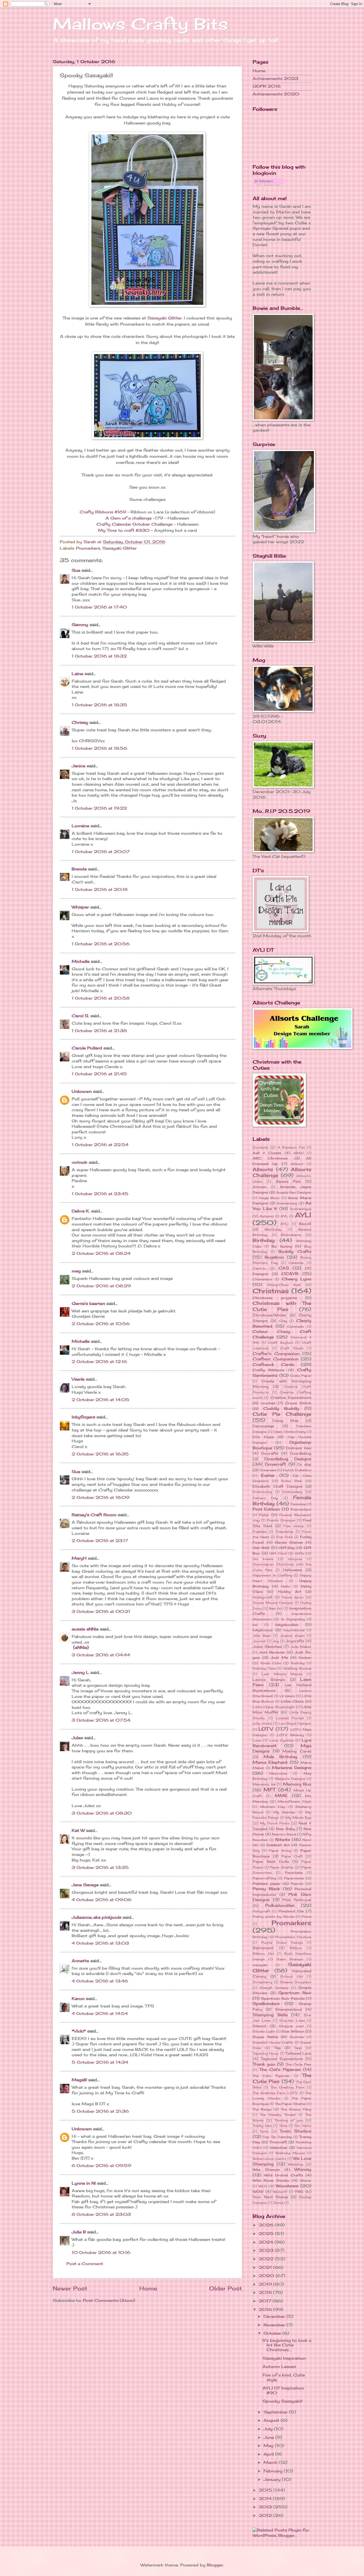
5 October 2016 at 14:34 (100, 2062)
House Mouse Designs (273, 1603)
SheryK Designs (274, 1988)
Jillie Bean (262, 1636)
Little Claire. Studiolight (274, 1707)
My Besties (284, 1812)
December (275, 2317)
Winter (306, 2181)
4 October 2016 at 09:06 (102, 1900)
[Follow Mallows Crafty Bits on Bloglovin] (268, 184)
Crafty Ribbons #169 (103, 512)
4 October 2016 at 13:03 (100, 1943)
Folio (264, 1515)
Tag (277, 2048)
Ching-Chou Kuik (284, 1285)
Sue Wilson (293, 2031)
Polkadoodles (280, 1905)
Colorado (296, 1326)
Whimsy (303, 2169)
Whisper (80, 907)
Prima (306, 1916)
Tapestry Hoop (266, 2053)
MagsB (79, 2080)
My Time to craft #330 (124, 530)
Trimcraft (278, 2142)
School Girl (292, 1976)
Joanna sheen (292, 1636)
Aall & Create (267, 1153)
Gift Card (278, 1553)
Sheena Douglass (296, 1982)
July (269, 2429)
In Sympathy (293, 1619)
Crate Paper (301, 1376)
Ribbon (296, 1948)
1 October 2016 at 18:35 (99, 705)
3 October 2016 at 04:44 (101, 1655)
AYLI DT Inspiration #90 (283, 2391)
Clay (283, 1321)
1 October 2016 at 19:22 (99, 808)
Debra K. (81, 1211)
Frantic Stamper (281, 1520)
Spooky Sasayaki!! (282, 2401)
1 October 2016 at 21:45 (99, 1074)
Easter (268, 1475)
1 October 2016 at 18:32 (99, 656)
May (269, 2446)
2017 (266, 2301)
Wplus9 (280, 2192)
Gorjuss (295, 1559)
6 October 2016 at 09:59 (101, 2166)
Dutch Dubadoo (297, 1470)
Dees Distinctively (290, 1432)
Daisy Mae (286, 1421)
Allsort (297, 1164)
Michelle (81, 962)
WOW (258, 2192)
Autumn (266, 1216)
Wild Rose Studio (271, 2180)
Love (257, 1740)
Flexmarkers (301, 1509)
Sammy (80, 625)
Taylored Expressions (282, 2059)
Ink (255, 1625)
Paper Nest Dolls (271, 1861)
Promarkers (88, 548)
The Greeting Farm (288, 2087)
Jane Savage (85, 1885)
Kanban (305, 1658)
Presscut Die (291, 1911)
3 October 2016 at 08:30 (102, 1813)
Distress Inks (299, 1448)
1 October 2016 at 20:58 (101, 998)
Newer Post (70, 2288)
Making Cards (297, 1751)
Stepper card (291, 2026)
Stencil (259, 2026)
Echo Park (292, 1481)
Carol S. (80, 1016)
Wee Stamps (266, 2169)
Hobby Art (290, 1592)
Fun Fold (285, 1537)
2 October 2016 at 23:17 (100, 1541)
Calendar (296, 1263)
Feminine (298, 1504)
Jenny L (80, 1673)
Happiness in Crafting (272, 1575)
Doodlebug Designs (288, 1459)
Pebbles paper (267, 1884)
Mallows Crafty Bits (140, 24)
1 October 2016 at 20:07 (101, 852)
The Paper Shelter (290, 2104)
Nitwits (283, 1840)
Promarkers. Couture (293, 1937)
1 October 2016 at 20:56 (101, 944)
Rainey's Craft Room (94, 1515)
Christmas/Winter (270, 1315)
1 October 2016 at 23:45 (100, 1194)
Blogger (215, 2565)
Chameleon (262, 1279)
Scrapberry (262, 1982)
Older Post (226, 2288)
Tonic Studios (295, 2131)
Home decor (293, 1597)
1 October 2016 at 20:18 (100, 890)
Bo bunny (282, 1246)
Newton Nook (284, 1834)
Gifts (300, 1553)
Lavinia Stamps (269, 1680)
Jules (77, 1738)
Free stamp (294, 1526)
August (272, 2420)
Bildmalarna (291, 1235)
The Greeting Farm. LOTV (275, 2093)
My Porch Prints (275, 1823)
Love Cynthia (281, 1740)
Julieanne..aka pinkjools (96, 1917)
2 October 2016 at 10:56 (101, 1324)
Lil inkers (287, 1696)
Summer (297, 2037)
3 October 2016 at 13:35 (100, 1868)
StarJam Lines (292, 2020)
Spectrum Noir (295, 1993)
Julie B (79, 2232)
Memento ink (264, 1784)
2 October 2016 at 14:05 (100, 1400)
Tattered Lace (298, 2053)
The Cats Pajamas (271, 2076)
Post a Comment (85, 2264)
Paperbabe (294, 1873)
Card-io (259, 1268)
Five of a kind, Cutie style (284, 2378)
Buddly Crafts (295, 1252)
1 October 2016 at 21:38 (99, 1031)
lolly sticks (262, 1723)
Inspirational (294, 1630)
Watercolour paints (269, 2159)
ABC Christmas (270, 1158)
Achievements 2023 (276, 79)
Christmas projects (275, 1298)
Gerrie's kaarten (88, 1304)
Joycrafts (295, 1641)
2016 (266, 2310)
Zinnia (278, 2203)
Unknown (82, 1092)
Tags (298, 2048)
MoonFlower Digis (295, 1801)
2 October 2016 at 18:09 (100, 1498)
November (275, 2325)
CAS (284, 1268)
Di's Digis (263, 1437)
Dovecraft (275, 1464)
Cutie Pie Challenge (282, 1414)
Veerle (78, 1379)
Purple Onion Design (282, 1943)
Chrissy (80, 723)
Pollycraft (261, 1911)
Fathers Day (265, 1498)
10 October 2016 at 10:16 (101, 2253)
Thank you (264, 2064)
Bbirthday (273, 1229)
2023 (267, 2250)
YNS (299, 2192)
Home (148, 2288)
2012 (266, 2516)
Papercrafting (264, 1878)
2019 (266, 2284)
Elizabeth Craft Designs (278, 1486)
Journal (259, 1641)
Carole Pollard (87, 1048)
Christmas (271, 1291)
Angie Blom (269, 1198)
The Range (262, 2109)
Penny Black (266, 1889)
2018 (266, 2293)
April (269, 2454)
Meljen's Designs (290, 1779)
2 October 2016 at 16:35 (100, 1454)
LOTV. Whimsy (291, 1735)
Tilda (283, 2126)
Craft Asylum (281, 1343)
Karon (78, 1999)
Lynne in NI (84, 2183)
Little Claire (292, 1701)
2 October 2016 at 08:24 (101, 1253)
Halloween (293, 1570)
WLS (263, 2186)
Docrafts (270, 1453)
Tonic (264, 2131)
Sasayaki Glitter (165, 318)
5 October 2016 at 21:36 (100, 2111)
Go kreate (263, 1559)
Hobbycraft (263, 1597)
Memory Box (297, 1784)
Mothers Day (273, 1807)
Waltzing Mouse (290, 2153)
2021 (266, 2267)
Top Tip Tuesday (277, 2137)
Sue (77, 570)
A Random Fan (291, 1147)
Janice (78, 766)
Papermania (294, 1878)
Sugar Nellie (265, 2037)
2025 (267, 2234)
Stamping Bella (270, 2015)
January (273, 2480)
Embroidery (292, 1492)
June (269, 2437)
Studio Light (264, 2031)
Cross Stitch (298, 1403)
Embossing (262, 1492)
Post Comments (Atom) (109, 2301)
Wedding (295, 2164)
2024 (267, 2242)
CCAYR (290, 1274)
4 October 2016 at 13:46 (100, 1981)
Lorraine (80, 826)
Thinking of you (289, 2120)
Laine (77, 674)
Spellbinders (266, 2004)
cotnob (80, 1162)
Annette (80, 1961)
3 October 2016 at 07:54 (101, 1720)
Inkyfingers (83, 1417)
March (271, 2463)
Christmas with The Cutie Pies (282, 1306)
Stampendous (288, 2009)
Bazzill (305, 1224)
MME (281, 1796)
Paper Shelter (282, 1867)
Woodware (287, 2186)
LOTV (266, 1729)
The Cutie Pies (298, 2064)
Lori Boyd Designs (295, 1723)
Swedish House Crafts (273, 2042)
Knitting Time (264, 1668)
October (273, 2333)
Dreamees (268, 1470)
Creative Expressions (291, 1397)
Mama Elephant (270, 1762)
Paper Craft (292, 1856)
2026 (267, 2225)
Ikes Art (276, 1608)
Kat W (78, 1831)
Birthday (264, 1240)
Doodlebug (301, 1453)
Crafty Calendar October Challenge (134, 524)
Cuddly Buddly (281, 1409)
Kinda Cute (271, 1663)
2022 (267, 2259)
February (274, 2471)
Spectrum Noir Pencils (283, 1998)
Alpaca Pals (288, 1181)
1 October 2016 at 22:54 (100, 1145)
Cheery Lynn (297, 1279)
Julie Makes (301, 1647)
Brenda (79, 869)
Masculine (278, 1773)
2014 (266, 2499)
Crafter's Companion (276, 1354)
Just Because (272, 1652)
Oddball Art (278, 1845)
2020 (267, 2276)
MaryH (79, 1558)
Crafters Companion (276, 1359)
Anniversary (287, 1203)
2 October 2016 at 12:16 (99, 1362)
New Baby (285, 1829)
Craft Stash (292, 1348)
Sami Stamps (290, 1959)
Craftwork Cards (273, 1365)
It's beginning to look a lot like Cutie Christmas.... (287, 2345)
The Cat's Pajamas (280, 2070)
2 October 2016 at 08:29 (101, 1286)
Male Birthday (281, 1757)
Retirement (263, 1948)
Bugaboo (274, 1257)
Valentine (278, 2148)
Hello (286, 1586)
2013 (266, 2507)
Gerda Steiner (289, 1542)
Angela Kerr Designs (294, 1192)
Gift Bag (287, 1548)
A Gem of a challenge (129, 518)
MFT (270, 1790)
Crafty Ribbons (268, 1370)
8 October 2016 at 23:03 (101, 2214)
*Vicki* (79, 2031)
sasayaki (260, 1965)
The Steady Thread (278, 2115)
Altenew (260, 1187)
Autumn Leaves (279, 2367)
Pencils (297, 1884)
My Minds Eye (298, 1818)
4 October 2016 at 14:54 (100, 2014)
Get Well (261, 1548)
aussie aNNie (85, 1629)
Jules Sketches (267, 1646)
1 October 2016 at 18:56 (99, 748)
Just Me (279, 1657)
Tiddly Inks (262, 2126)
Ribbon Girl (263, 1954)
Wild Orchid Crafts (284, 2175)
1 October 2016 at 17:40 (99, 607)
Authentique (301, 1209)
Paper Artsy (280, 1851)
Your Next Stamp (270, 2197)
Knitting (298, 1663)
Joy (276, 1641)
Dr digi (304, 1464)
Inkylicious (263, 1630)
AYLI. (285, 1224)
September (276, 2412)
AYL (284, 1216)
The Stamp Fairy (296, 2109)
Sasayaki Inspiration (284, 2358)
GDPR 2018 (267, 86)
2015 (266, 2490)
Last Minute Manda (282, 1674)
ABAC (299, 1153)
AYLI (303, 1215)
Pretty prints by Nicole (273, 1916)
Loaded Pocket (290, 1718)
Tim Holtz (303, 2126)
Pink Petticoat (297, 1900)
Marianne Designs (292, 1768)
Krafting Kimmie (298, 1668)
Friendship (285, 1532)
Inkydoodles (287, 1625)
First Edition (266, 1509)
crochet (268, 1403)
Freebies (260, 1532)
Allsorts (263, 1169)
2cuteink (260, 1147)
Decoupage (263, 1426)
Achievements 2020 (276, 94)
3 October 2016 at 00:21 (101, 1612)
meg (76, 1271)
